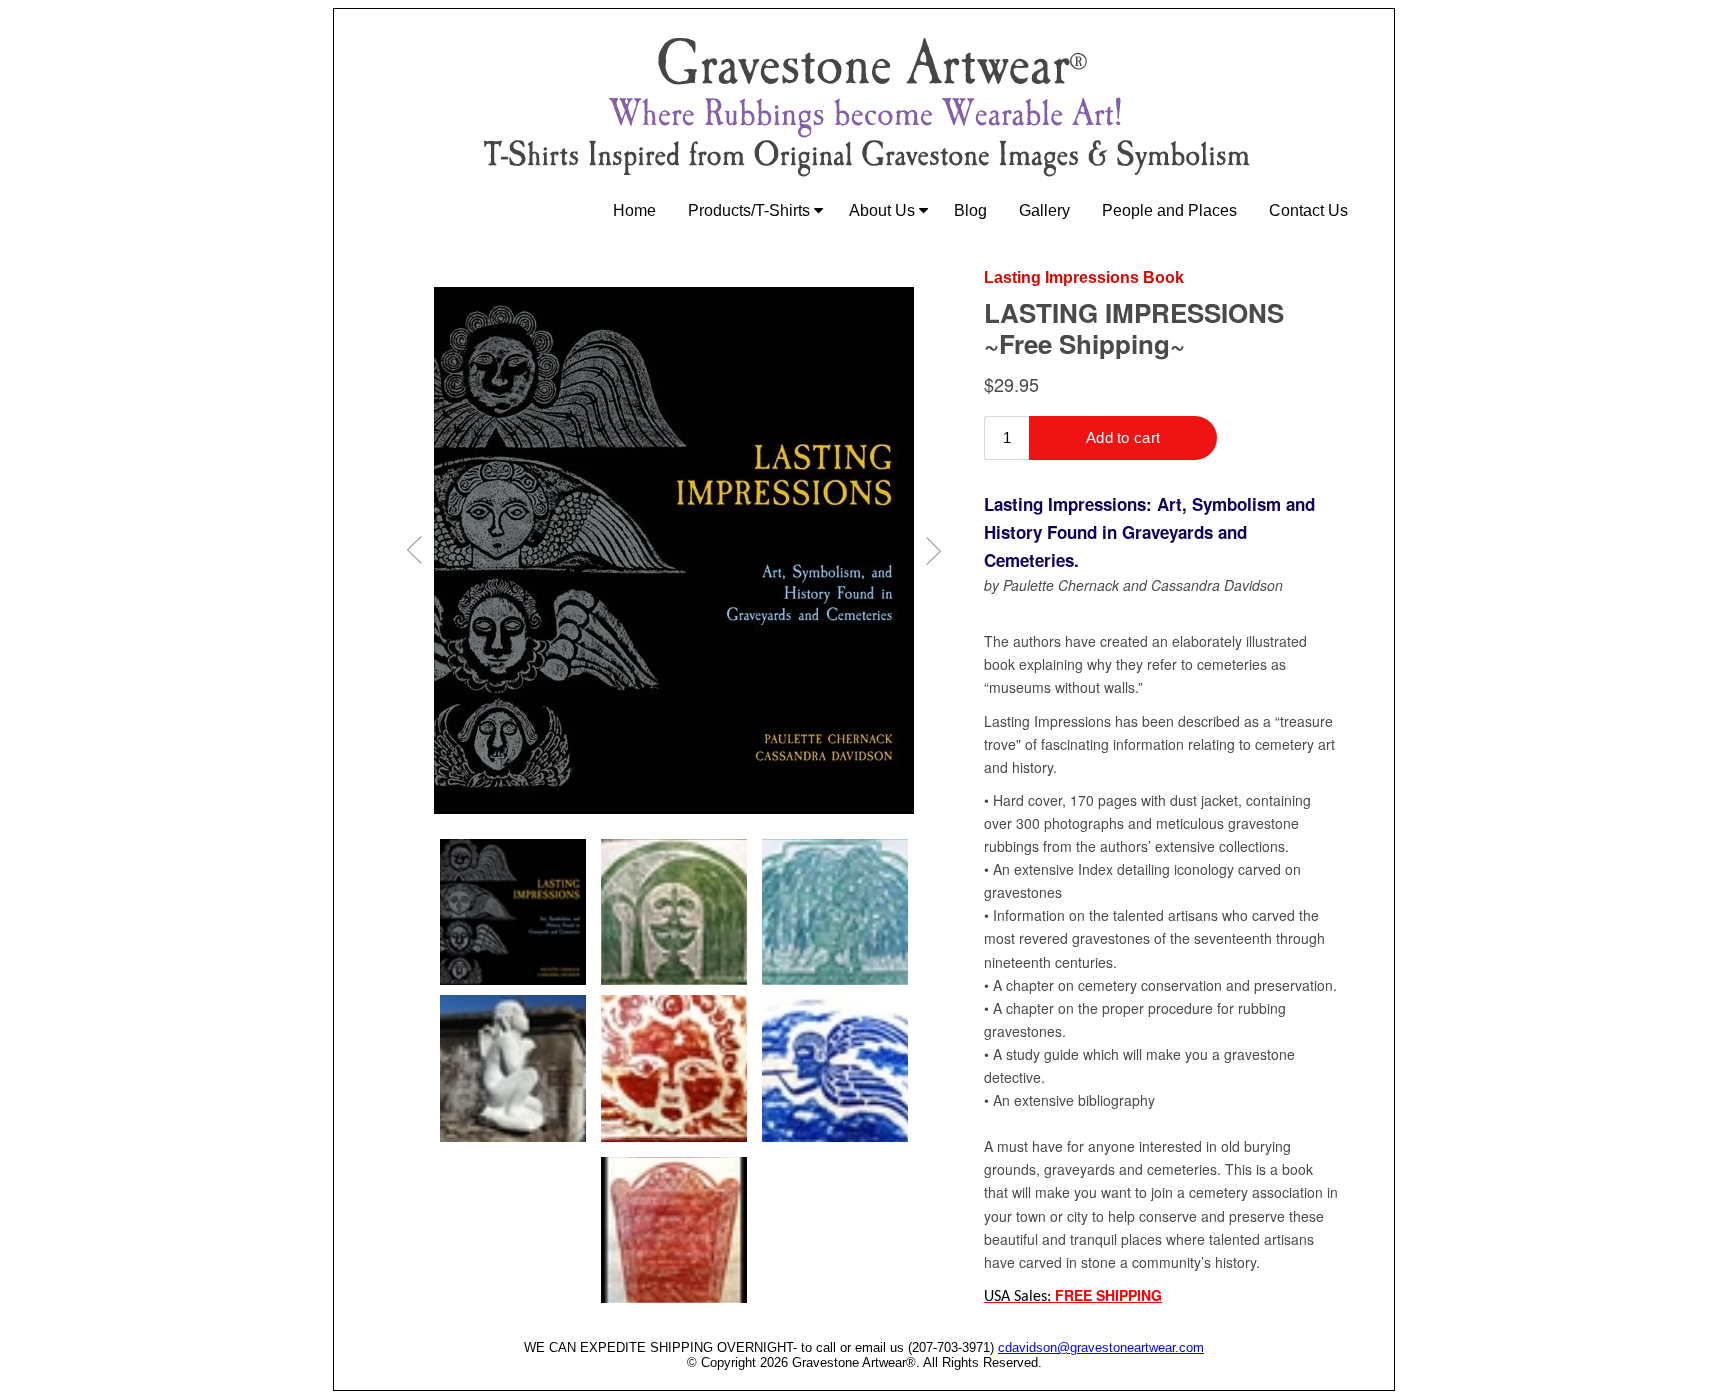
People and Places (1169, 210)
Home (634, 210)
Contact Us (1308, 210)
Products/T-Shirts (751, 210)
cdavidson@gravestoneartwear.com (1101, 1347)
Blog (970, 210)
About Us (884, 210)
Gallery (1044, 210)
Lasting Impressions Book (1084, 277)
